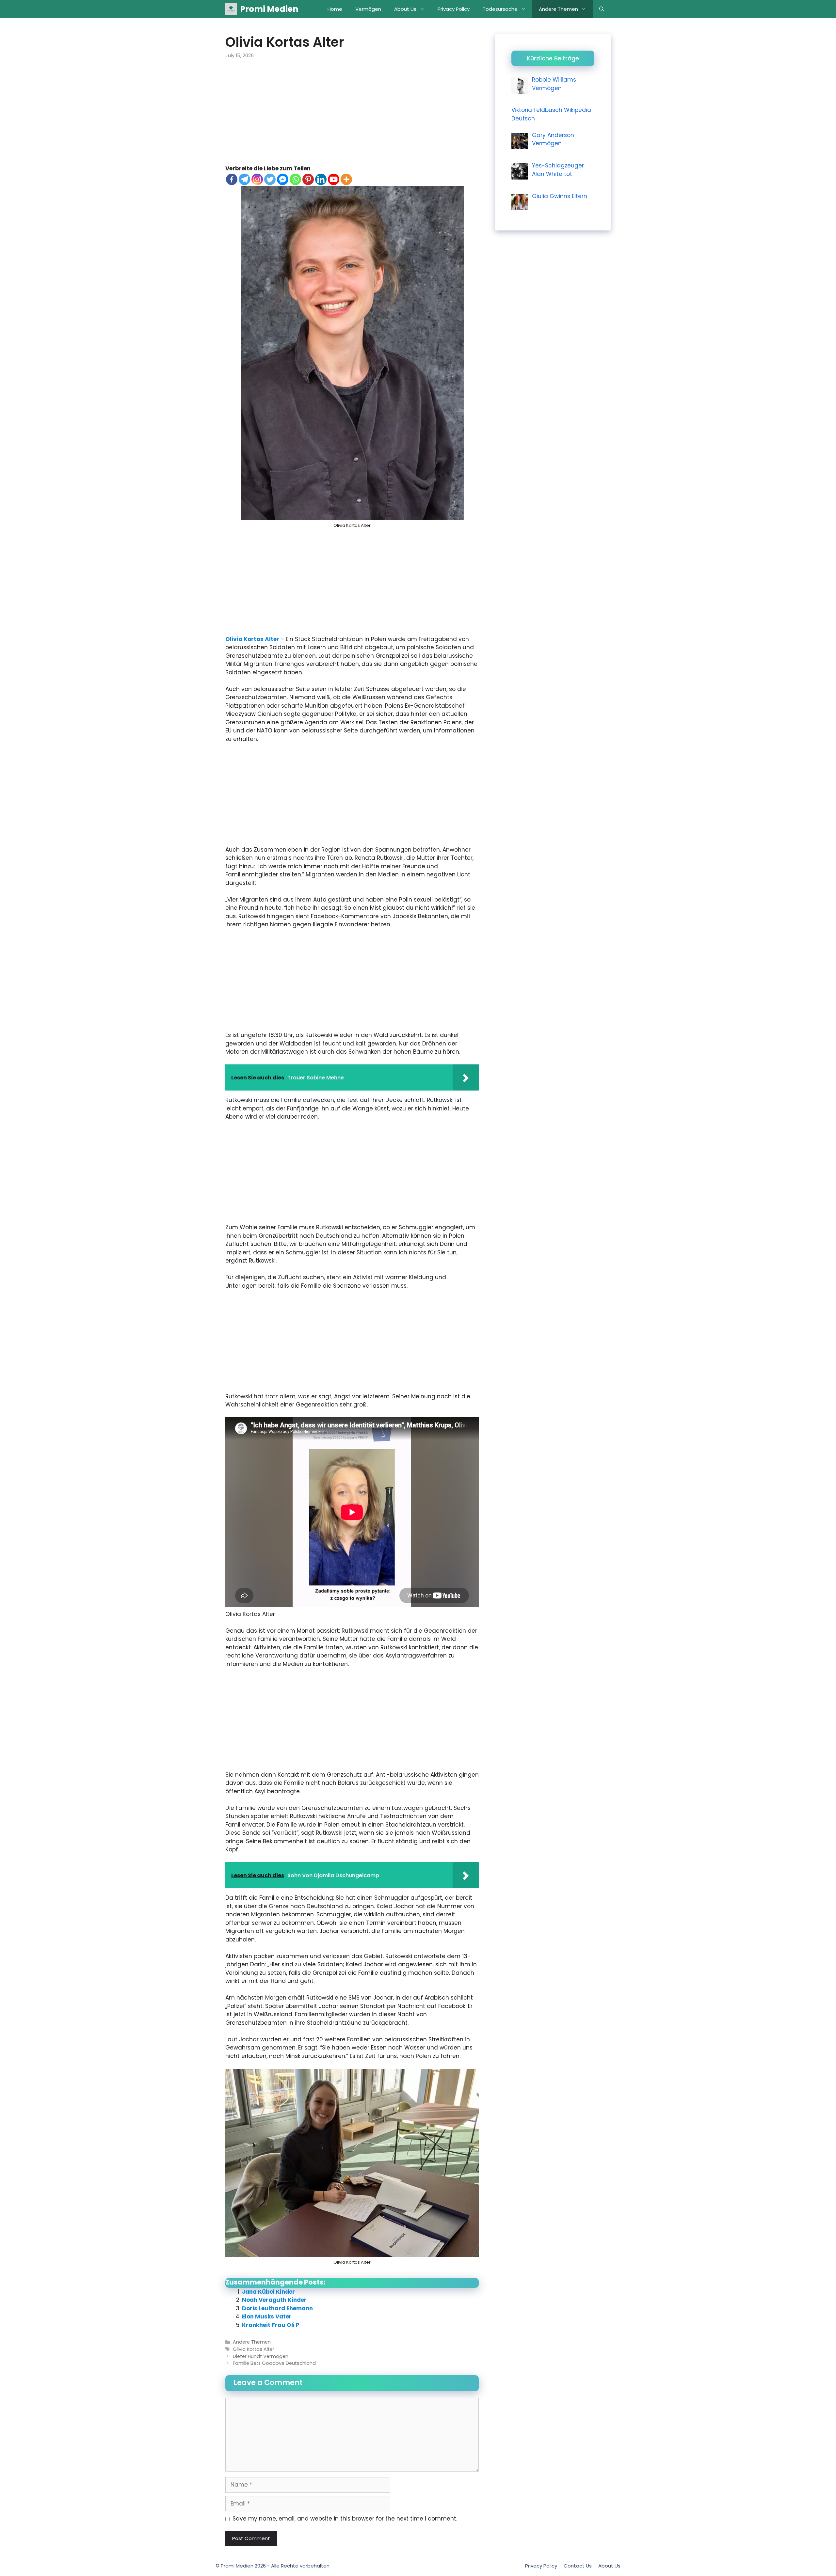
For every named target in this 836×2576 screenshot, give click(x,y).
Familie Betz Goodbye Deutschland (274, 2363)
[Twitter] (270, 179)
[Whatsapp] (295, 179)
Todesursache (500, 9)
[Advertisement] (352, 116)
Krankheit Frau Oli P (271, 2325)
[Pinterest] (308, 179)
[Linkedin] (321, 179)
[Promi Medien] (231, 9)
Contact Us (578, 2566)
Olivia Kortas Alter (253, 639)
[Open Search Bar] (602, 9)
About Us (405, 9)
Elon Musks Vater (267, 2317)
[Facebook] (232, 179)
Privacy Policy (454, 9)
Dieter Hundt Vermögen (261, 2356)
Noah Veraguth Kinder (274, 2300)
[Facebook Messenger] (283, 179)
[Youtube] (334, 179)
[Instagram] (257, 179)
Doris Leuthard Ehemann (277, 2308)
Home (335, 9)
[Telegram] (244, 179)
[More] (346, 179)
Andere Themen (558, 9)
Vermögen (368, 9)
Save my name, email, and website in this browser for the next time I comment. (345, 2519)
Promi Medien (269, 9)
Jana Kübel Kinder (268, 2292)
